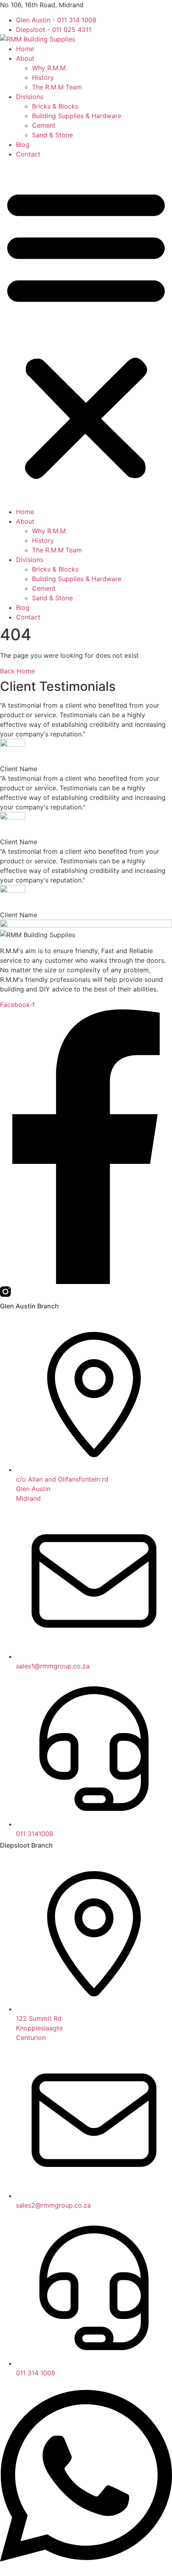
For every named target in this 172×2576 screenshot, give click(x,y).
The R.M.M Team (57, 87)
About (25, 58)
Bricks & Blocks (55, 106)
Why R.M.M (49, 68)
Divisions (30, 97)
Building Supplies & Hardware (77, 116)
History (43, 77)
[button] (86, 333)
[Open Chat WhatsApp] (86, 2571)
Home (25, 49)
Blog (23, 144)
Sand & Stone (52, 135)
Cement (44, 125)
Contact (28, 154)
